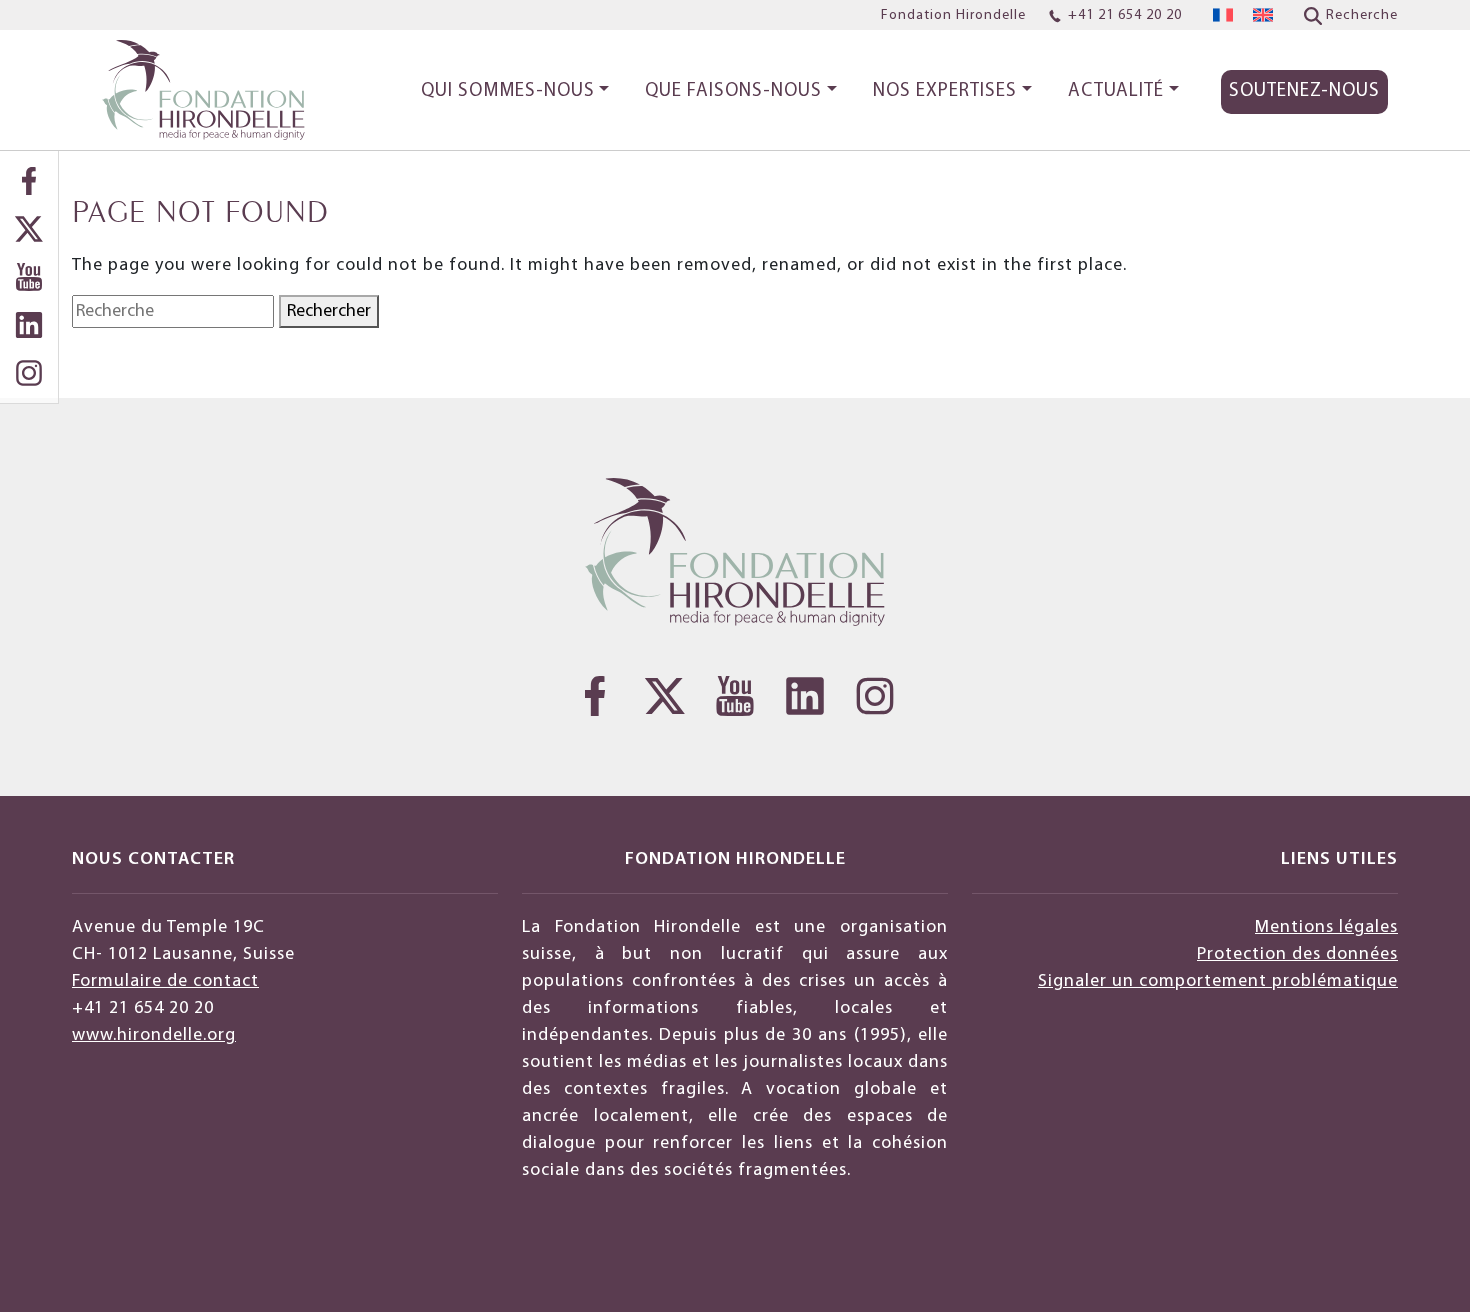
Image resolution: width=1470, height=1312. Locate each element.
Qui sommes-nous (508, 91)
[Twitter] (29, 229)
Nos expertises (945, 91)
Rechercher (329, 311)
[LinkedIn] (29, 325)
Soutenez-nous (1304, 91)
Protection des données (1297, 954)
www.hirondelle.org (154, 1035)
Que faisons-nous (733, 91)
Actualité (1116, 91)
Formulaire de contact (165, 981)
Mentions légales (1326, 927)
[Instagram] (29, 373)
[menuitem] (1223, 15)
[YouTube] (29, 277)
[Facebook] (29, 181)
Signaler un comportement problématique (1218, 981)
